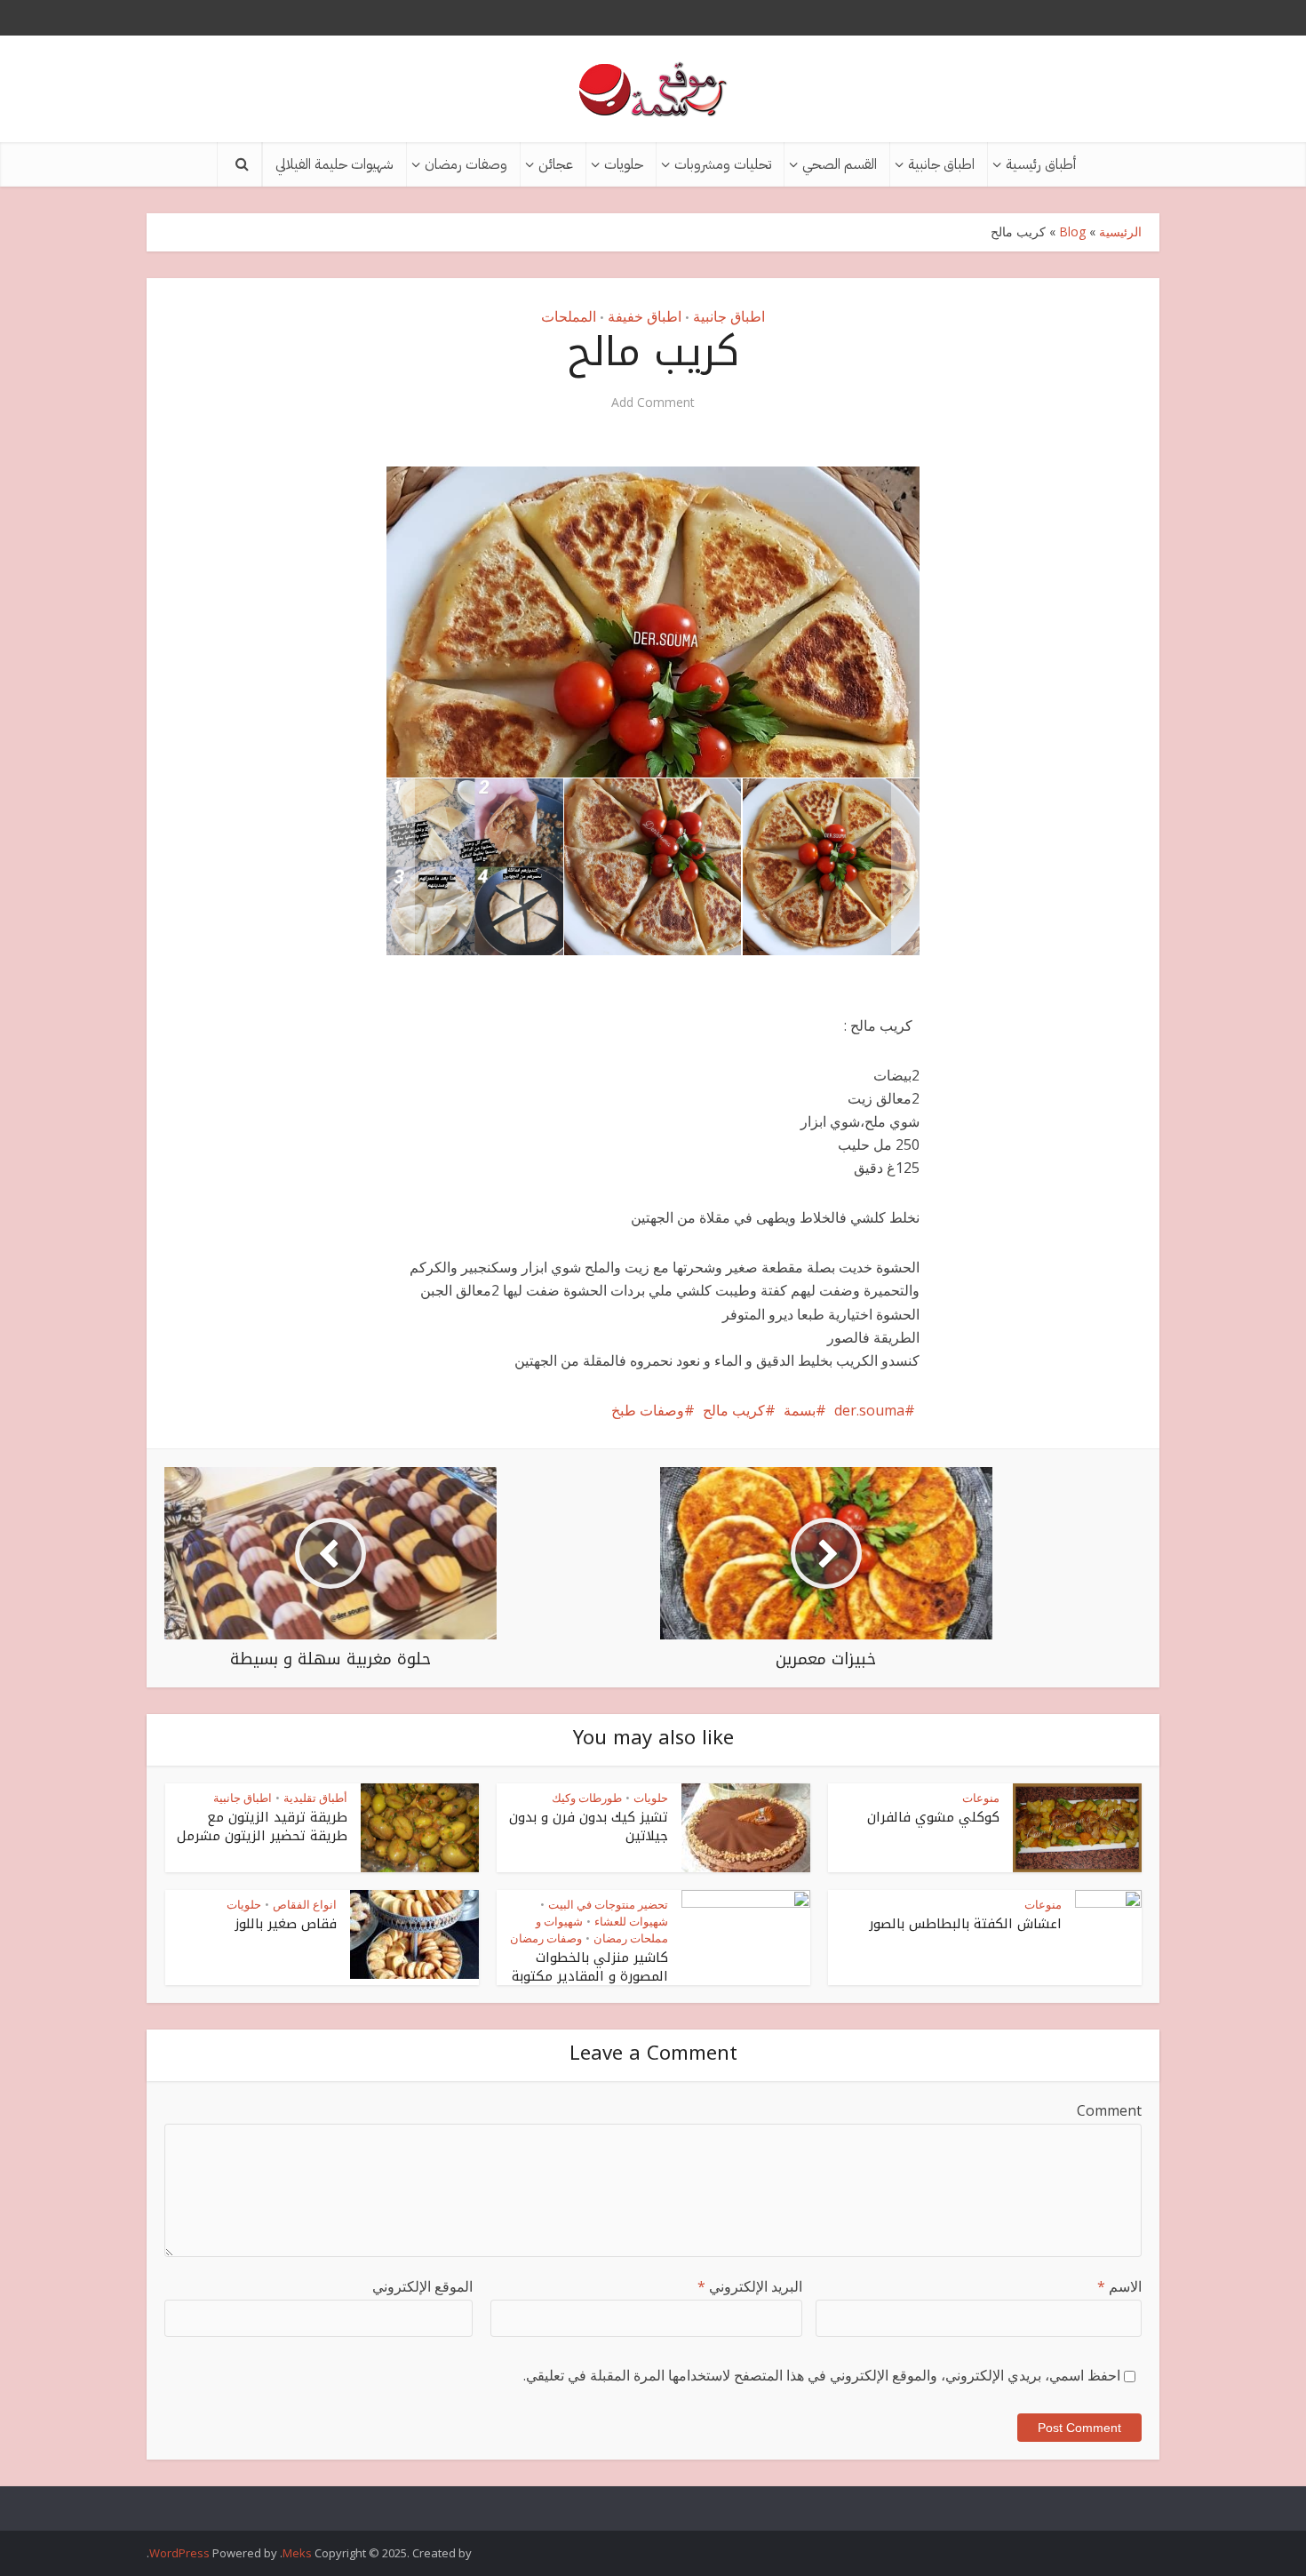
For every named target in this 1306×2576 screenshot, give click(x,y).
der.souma (869, 1410)
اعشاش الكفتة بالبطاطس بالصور (965, 1924)
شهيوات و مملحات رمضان (602, 1930)
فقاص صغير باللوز (286, 1924)
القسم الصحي (840, 164)
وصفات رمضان (466, 164)
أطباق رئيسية (1041, 164)
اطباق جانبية (941, 164)
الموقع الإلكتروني (422, 2286)
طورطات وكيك (587, 1798)
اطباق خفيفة (645, 316)
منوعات (981, 1798)
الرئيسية (1120, 231)
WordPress (179, 2553)
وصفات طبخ (648, 1410)
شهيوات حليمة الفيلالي (334, 164)
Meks (297, 2553)
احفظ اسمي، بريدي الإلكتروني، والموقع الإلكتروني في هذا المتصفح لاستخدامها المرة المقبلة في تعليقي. (822, 2375)
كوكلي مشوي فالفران (933, 1817)
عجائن (556, 164)
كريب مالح (734, 1410)
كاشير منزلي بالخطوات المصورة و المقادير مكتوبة (590, 1966)
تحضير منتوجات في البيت (608, 1904)
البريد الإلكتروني (750, 2286)
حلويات (624, 164)
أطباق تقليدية (315, 1798)
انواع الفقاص (305, 1904)
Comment (1109, 2110)
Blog (1072, 231)
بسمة (800, 1410)
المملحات (569, 316)
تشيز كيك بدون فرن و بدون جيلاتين (589, 1826)
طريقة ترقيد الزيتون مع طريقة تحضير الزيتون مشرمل (262, 1826)
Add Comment (653, 403)
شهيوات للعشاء (631, 1921)
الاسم (1119, 2286)
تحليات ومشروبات (723, 164)
